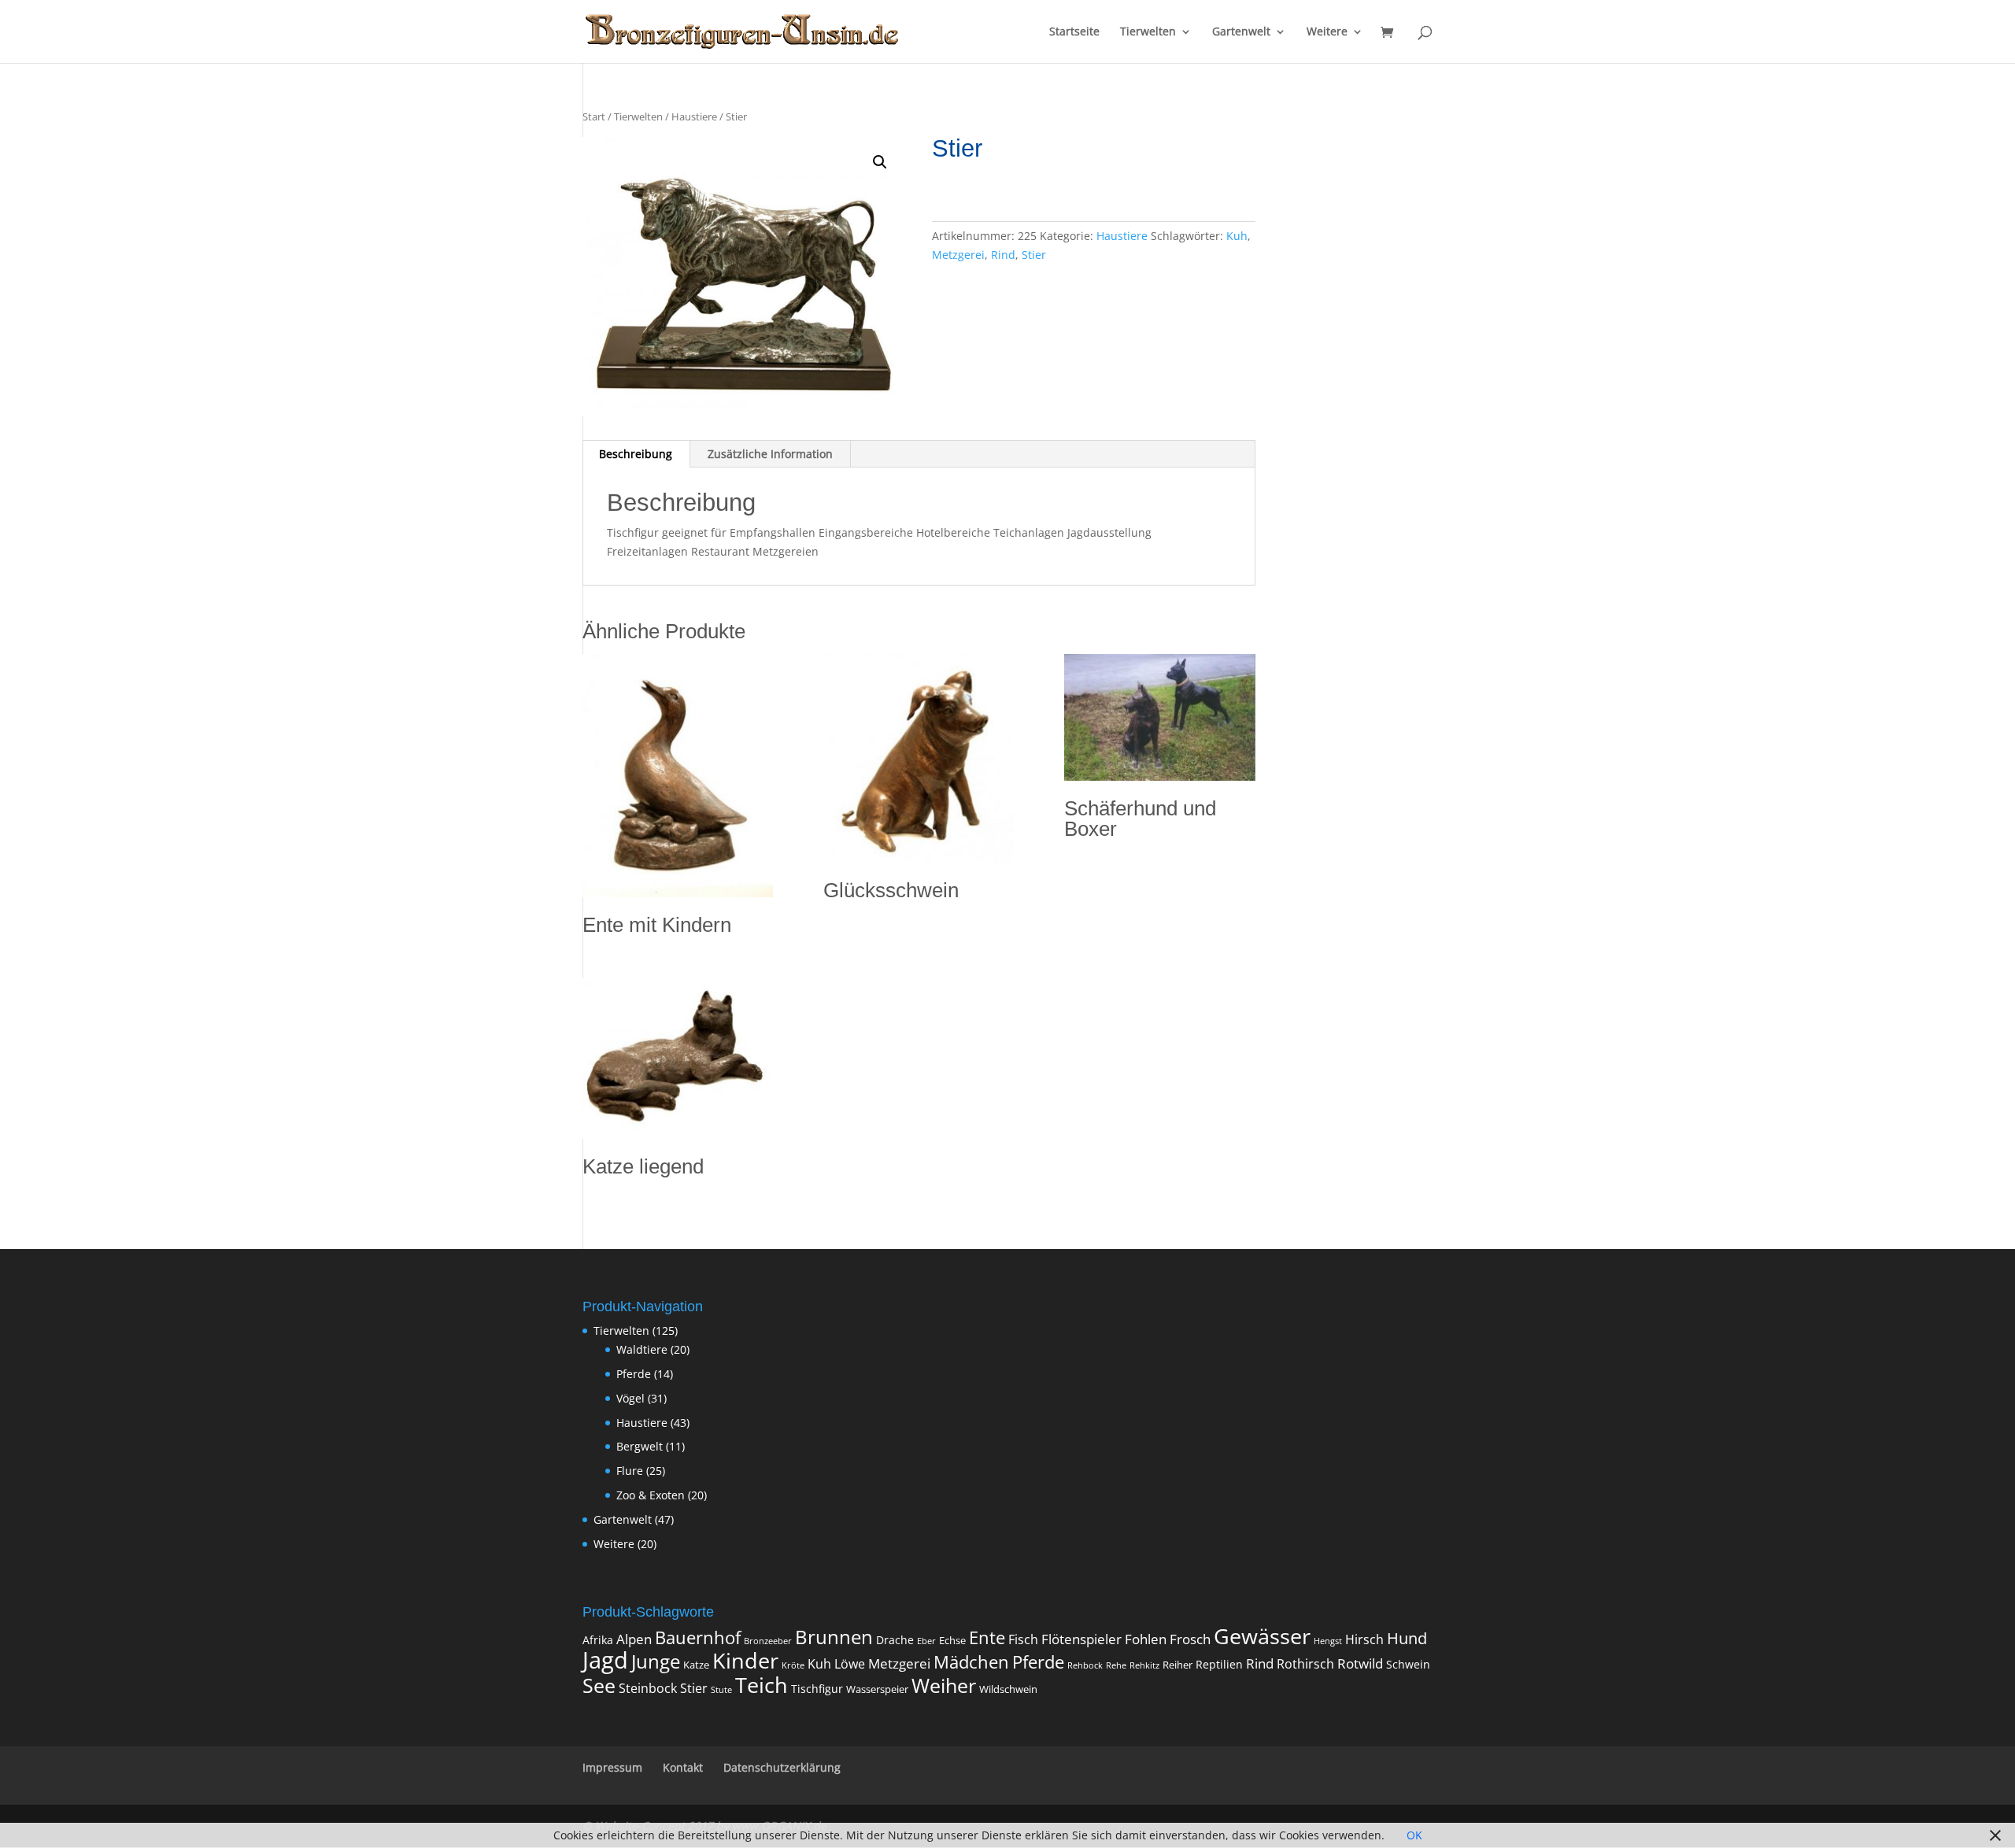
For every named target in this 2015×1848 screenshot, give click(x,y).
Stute (721, 1690)
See (599, 1685)
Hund (1407, 1638)
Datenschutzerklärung (782, 1767)
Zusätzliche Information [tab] (770, 454)
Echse (952, 1641)
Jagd (605, 1660)
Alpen (634, 1639)
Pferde (634, 1374)
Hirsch (1364, 1639)
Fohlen (1146, 1639)
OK (1414, 1835)
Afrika (598, 1640)
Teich (762, 1685)
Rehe (1116, 1665)
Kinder (745, 1660)
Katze (696, 1665)
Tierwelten (1148, 32)
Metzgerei (958, 255)
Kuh (1237, 236)
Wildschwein (1008, 1689)
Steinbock (648, 1688)
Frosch (1190, 1639)
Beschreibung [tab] (636, 454)
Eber (926, 1641)
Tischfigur (817, 1689)
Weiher (944, 1685)
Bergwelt (640, 1446)
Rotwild (1360, 1663)
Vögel (630, 1398)
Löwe (850, 1664)
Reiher (1178, 1665)
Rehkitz (1144, 1665)
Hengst (1328, 1641)
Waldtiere (642, 1349)
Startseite (1074, 32)
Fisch (1023, 1639)
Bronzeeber (768, 1641)
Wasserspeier (877, 1689)
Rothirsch (1305, 1664)
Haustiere (694, 116)
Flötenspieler (1081, 1639)
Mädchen (971, 1662)
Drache (895, 1640)
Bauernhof (698, 1637)
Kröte (793, 1665)
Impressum (612, 1767)
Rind (1003, 255)
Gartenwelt (1241, 32)
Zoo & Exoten (651, 1495)
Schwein (1408, 1664)
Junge (656, 1661)
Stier (1034, 255)
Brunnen (834, 1637)
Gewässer (1262, 1636)
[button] (880, 162)
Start (594, 116)
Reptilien (1219, 1664)
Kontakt (683, 1767)
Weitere (1327, 32)
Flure (630, 1471)
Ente (987, 1637)
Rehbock (1085, 1665)
